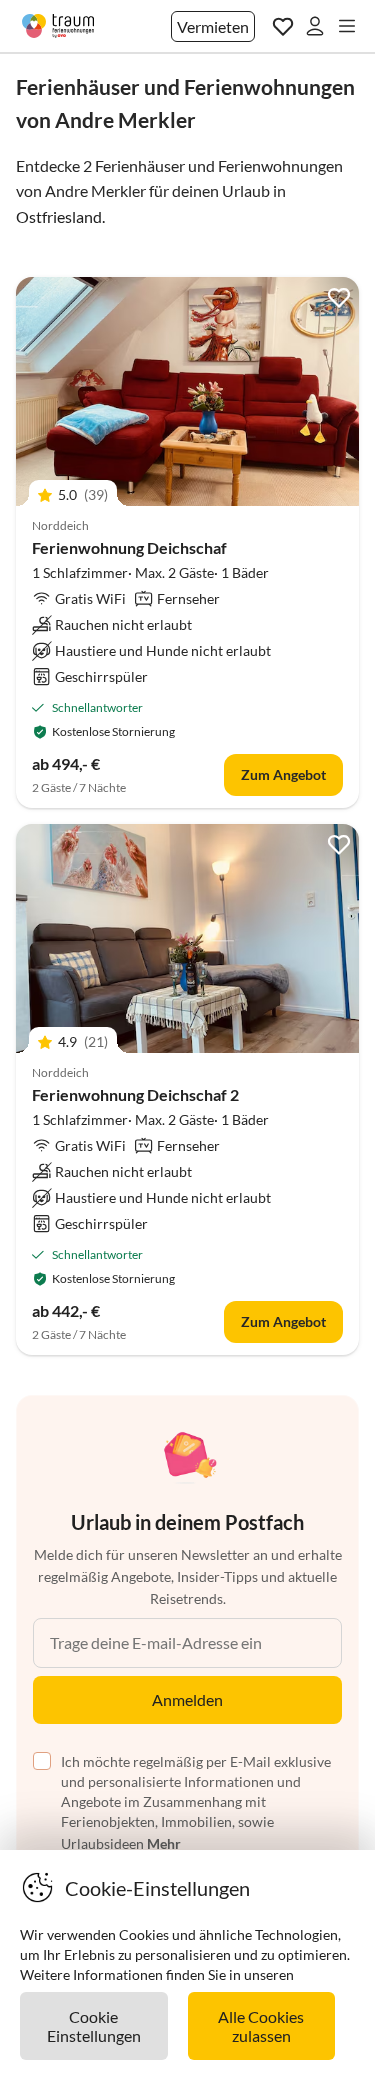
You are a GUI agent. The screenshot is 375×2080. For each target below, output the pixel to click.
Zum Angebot (283, 774)
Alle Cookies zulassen (261, 2026)
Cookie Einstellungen (94, 2026)
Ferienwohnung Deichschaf (129, 547)
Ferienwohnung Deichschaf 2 (135, 1094)
